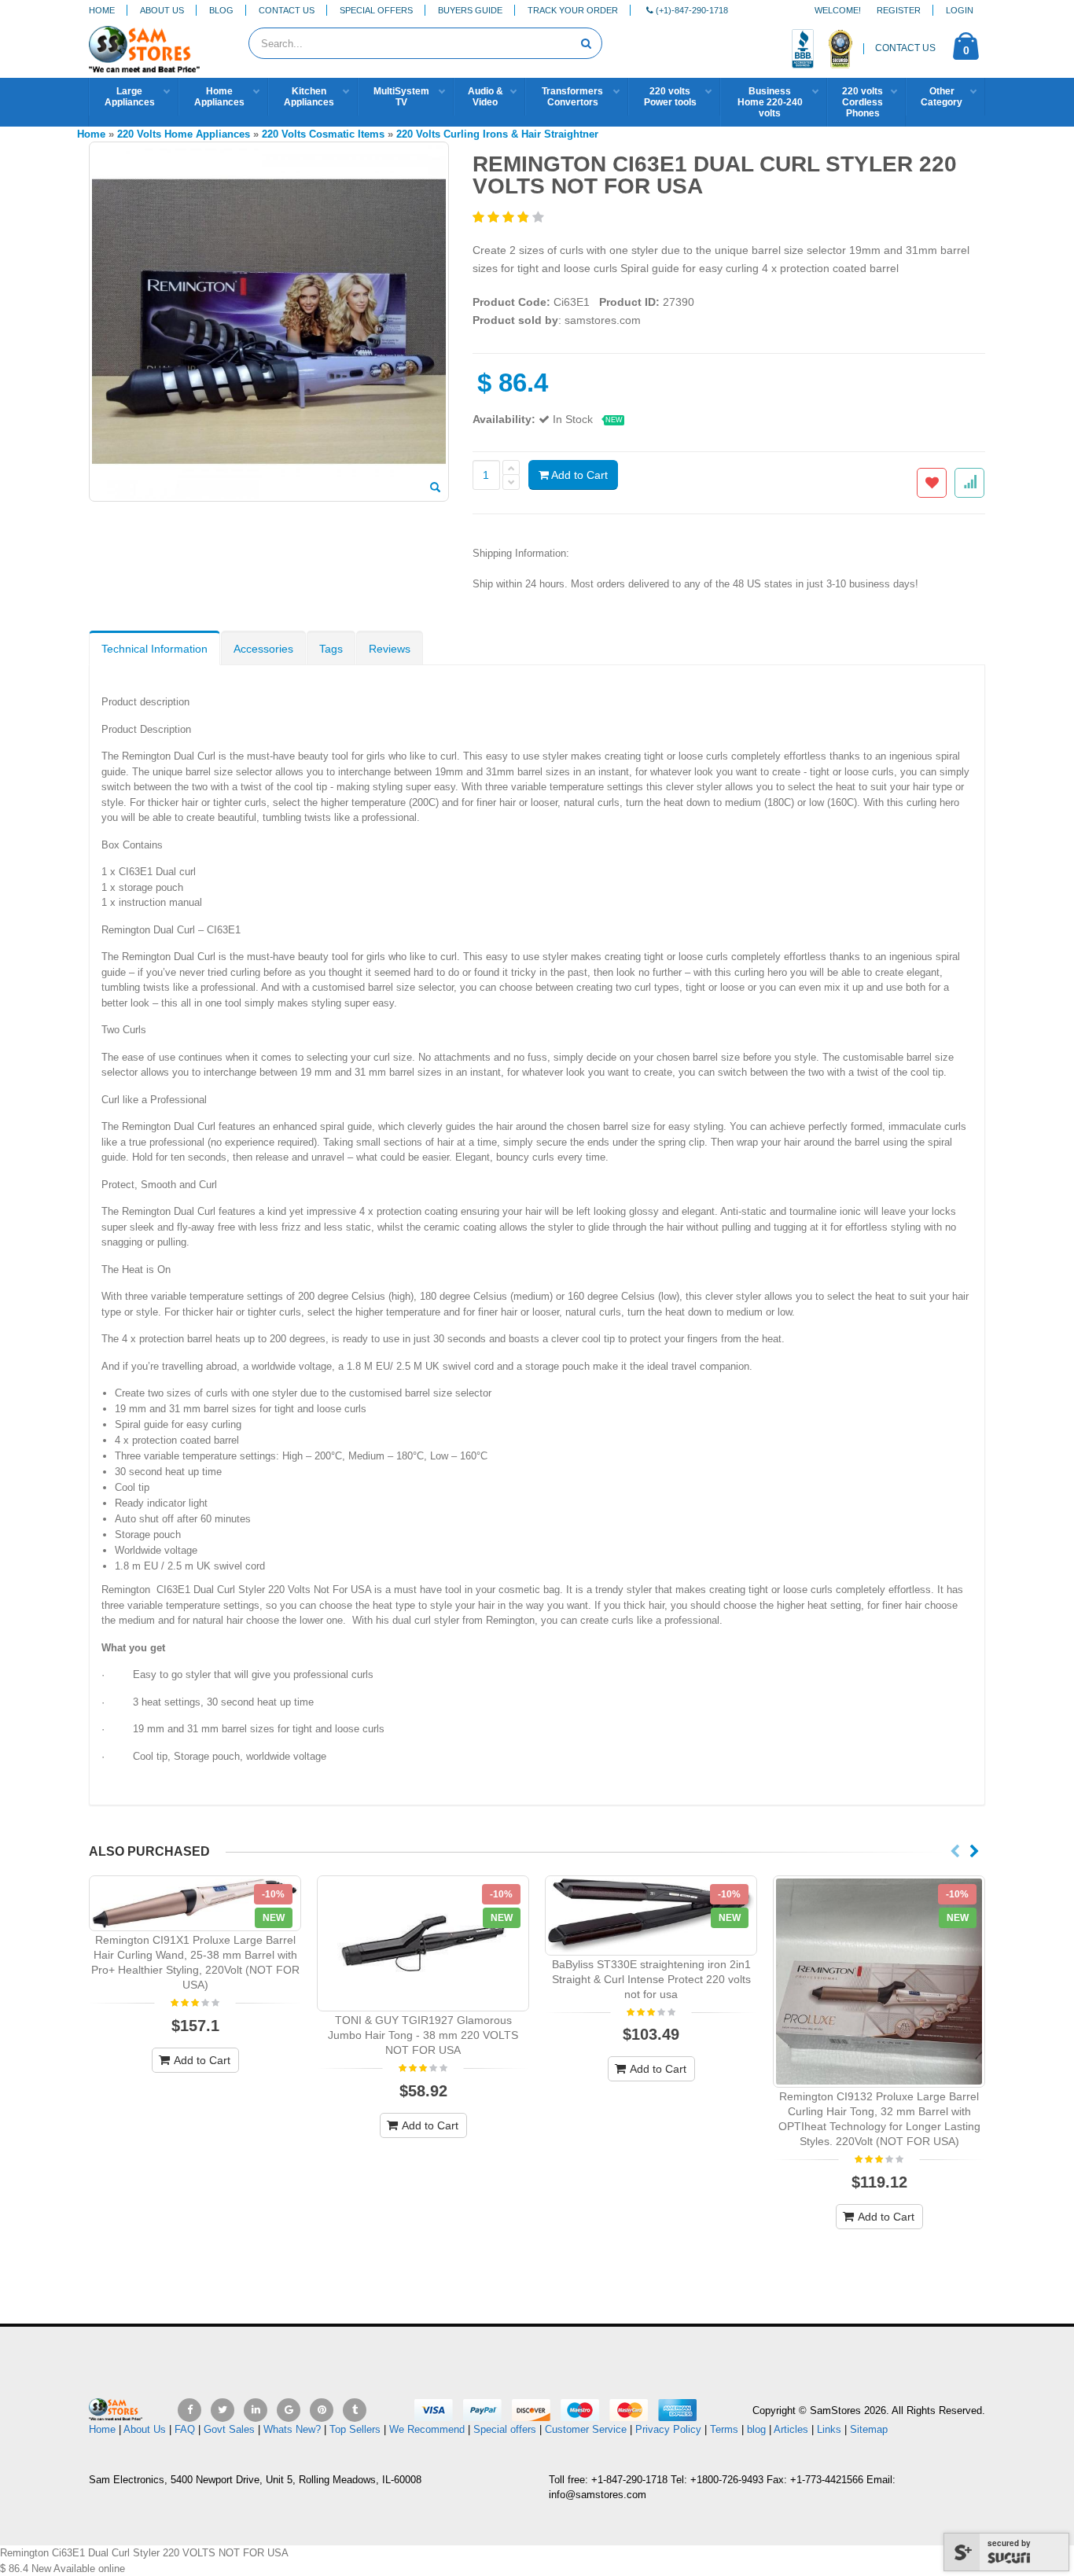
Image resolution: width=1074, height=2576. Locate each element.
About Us (162, 10)
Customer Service (586, 2429)
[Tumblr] (355, 2410)
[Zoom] (435, 488)
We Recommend (427, 2429)
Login (960, 10)
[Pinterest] (322, 2410)
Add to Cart (578, 475)
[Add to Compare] (969, 483)
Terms (726, 2429)
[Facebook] (189, 2410)
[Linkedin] (256, 2410)
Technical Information (154, 649)
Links (829, 2429)
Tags (331, 649)
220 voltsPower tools (670, 97)
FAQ (185, 2429)
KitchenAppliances (309, 97)
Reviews (390, 649)
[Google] (289, 2410)
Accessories (263, 649)
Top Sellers (355, 2429)
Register (899, 10)
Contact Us (287, 10)
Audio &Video (486, 97)
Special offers (505, 2429)
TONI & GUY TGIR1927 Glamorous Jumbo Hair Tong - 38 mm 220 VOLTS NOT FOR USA (423, 2035)
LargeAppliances (130, 97)
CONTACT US (905, 48)
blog (756, 2429)
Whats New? (292, 2429)
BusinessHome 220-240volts (770, 102)
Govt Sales (229, 2429)
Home (102, 10)
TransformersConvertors (572, 97)
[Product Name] (195, 1903)
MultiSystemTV (401, 97)
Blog (221, 10)
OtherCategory (942, 97)
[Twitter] (223, 2410)
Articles (791, 2429)
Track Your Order (573, 10)
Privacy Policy (668, 2429)
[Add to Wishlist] (932, 483)
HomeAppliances (219, 97)
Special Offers (376, 10)
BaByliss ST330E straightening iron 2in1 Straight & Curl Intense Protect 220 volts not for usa (651, 1979)
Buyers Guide (470, 10)
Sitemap (869, 2429)
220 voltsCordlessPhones (863, 102)
